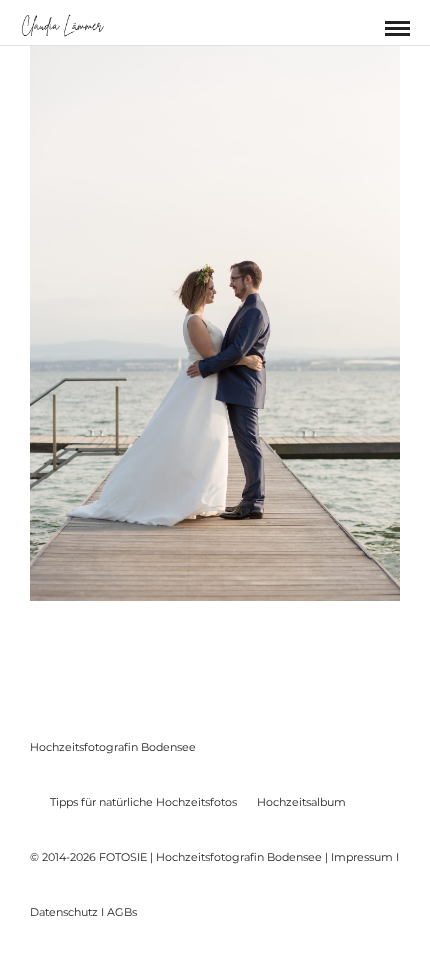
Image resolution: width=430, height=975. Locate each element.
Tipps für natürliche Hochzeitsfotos (143, 802)
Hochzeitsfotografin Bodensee (113, 747)
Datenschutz (64, 912)
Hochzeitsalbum (301, 802)
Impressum (362, 857)
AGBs (122, 912)
